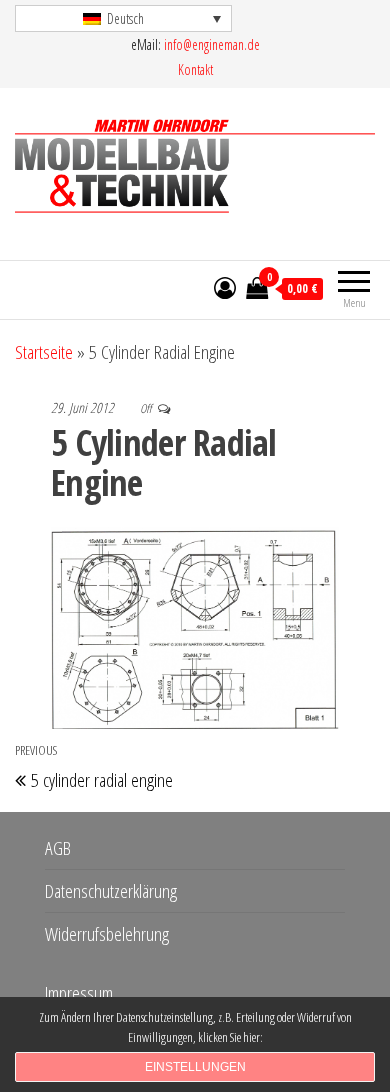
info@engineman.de (212, 44)
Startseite (44, 352)
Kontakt (195, 69)
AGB (58, 848)
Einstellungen (195, 1067)
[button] (123, 18)
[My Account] (225, 287)
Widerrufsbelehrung (107, 934)
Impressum (79, 993)
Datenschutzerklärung (111, 891)
